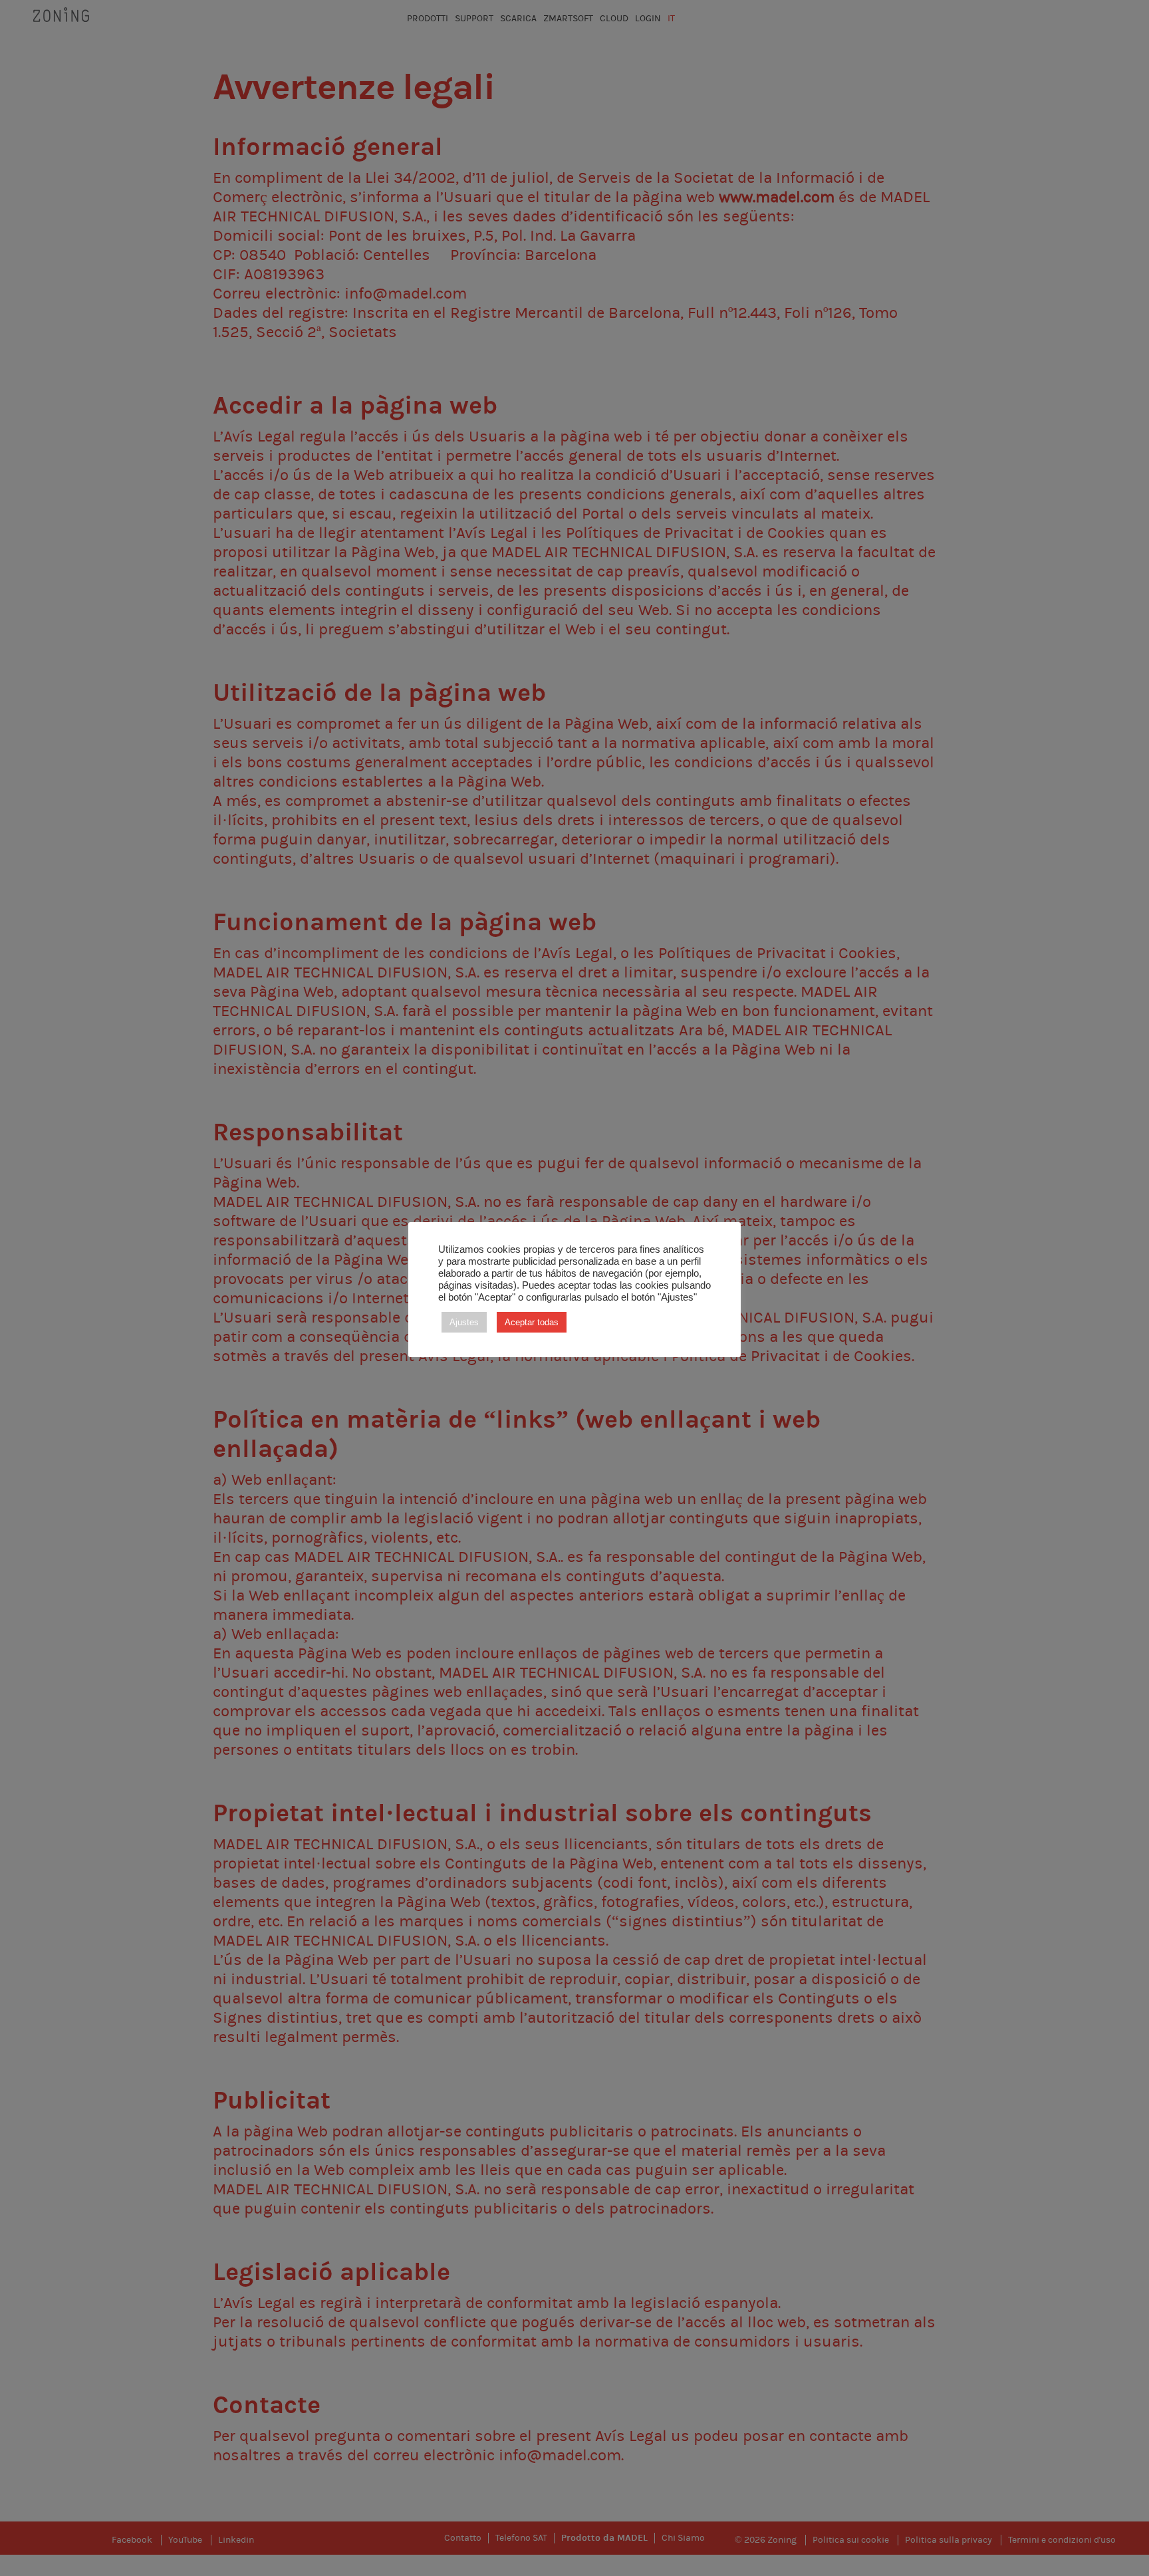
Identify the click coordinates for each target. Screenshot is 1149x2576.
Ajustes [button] (464, 1322)
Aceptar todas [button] (532, 1322)
